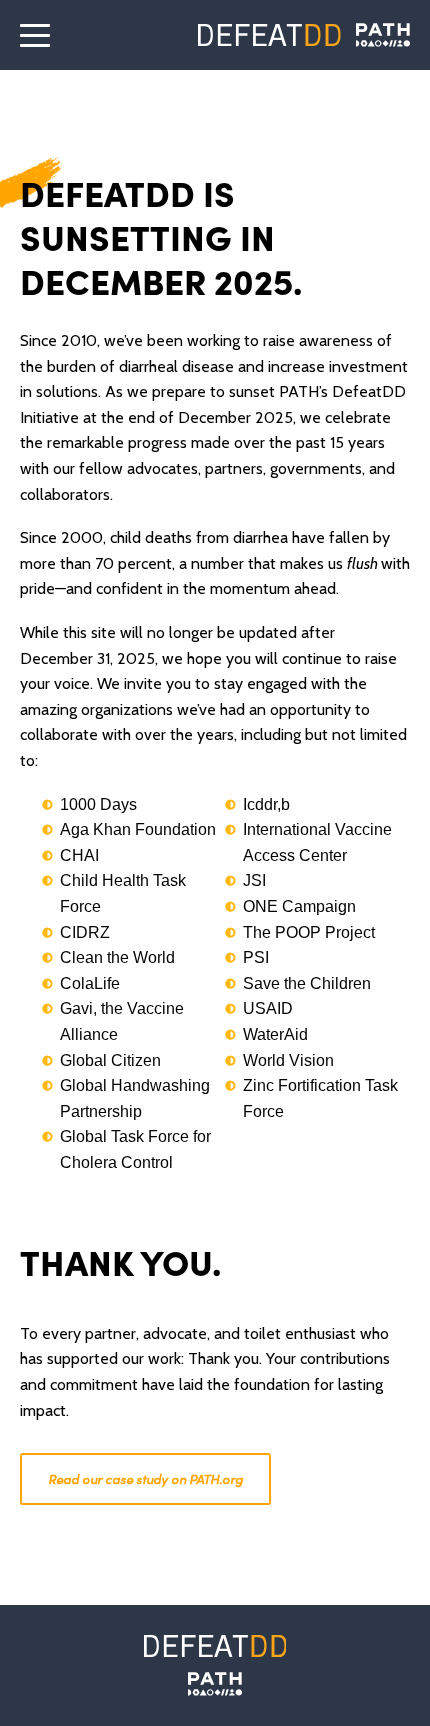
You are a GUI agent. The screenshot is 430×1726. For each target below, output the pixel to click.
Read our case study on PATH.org (145, 1479)
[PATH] (215, 1684)
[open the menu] (35, 35)
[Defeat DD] (269, 35)
